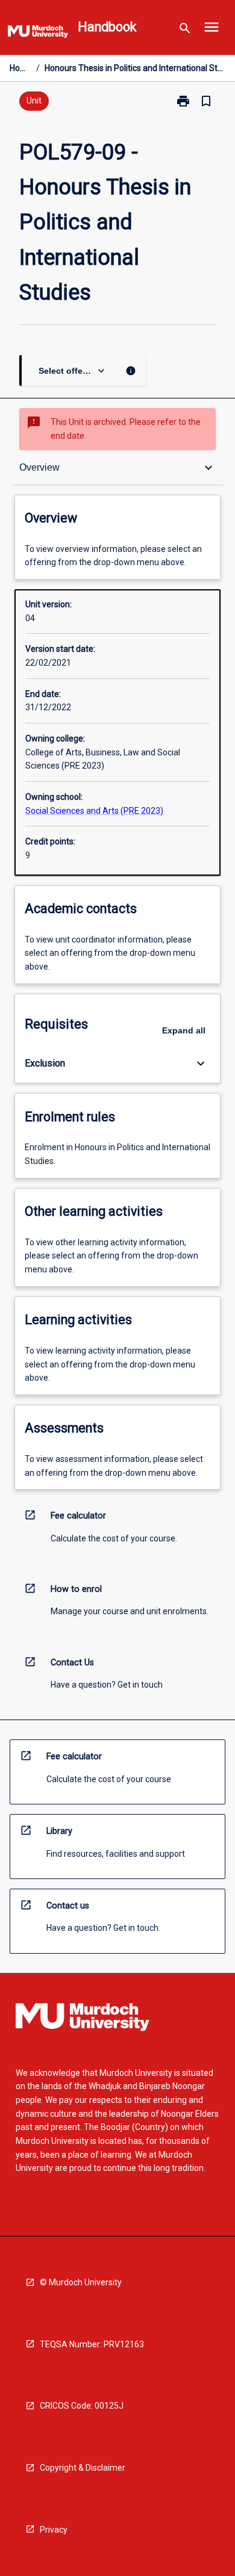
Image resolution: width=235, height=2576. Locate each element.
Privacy (54, 2530)
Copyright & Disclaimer (83, 2468)
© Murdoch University (81, 2282)
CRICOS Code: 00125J (82, 2406)
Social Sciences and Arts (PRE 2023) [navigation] (94, 811)
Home (20, 68)
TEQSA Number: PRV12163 (92, 2344)
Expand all (184, 1030)
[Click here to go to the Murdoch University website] (38, 34)
